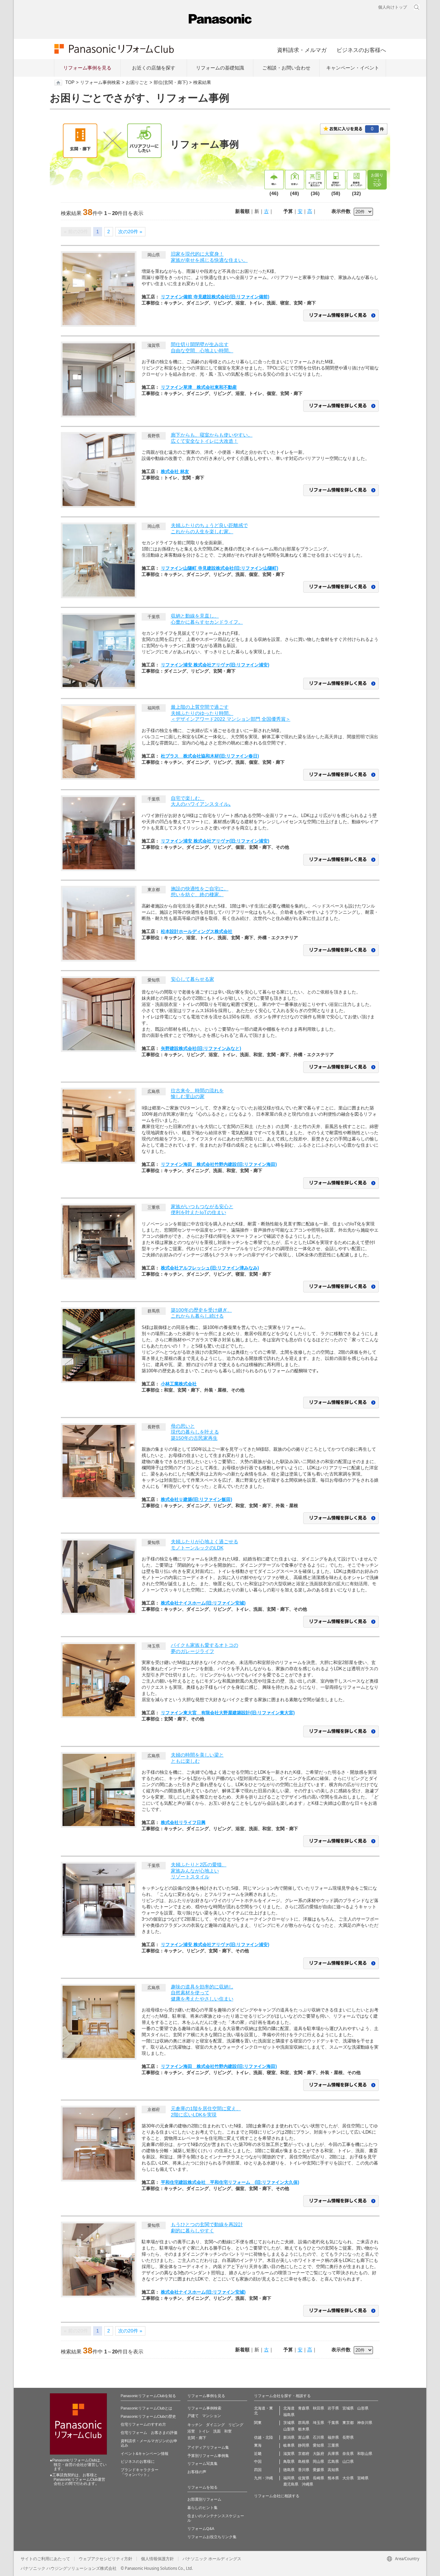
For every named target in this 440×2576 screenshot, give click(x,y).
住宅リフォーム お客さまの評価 (149, 2433)
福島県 (289, 2415)
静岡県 (304, 2445)
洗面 (217, 2431)
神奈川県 (365, 2423)
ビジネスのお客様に (138, 2461)
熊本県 (333, 2478)
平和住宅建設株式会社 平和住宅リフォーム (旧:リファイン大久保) (230, 2182)
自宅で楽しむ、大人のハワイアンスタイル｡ (201, 801)
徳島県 (289, 2470)
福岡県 (289, 2478)
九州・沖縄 (263, 2478)
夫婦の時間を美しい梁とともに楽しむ (197, 1758)
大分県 (348, 2478)
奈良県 (348, 2454)
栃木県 (304, 2429)
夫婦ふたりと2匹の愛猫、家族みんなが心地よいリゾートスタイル (199, 1871)
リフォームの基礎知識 (220, 68)
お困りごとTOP (377, 180)
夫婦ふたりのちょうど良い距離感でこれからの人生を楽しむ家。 (209, 528)
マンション (212, 2416)
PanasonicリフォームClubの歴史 (148, 2416)
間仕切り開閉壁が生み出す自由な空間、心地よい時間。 (202, 347)
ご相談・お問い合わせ (286, 68)
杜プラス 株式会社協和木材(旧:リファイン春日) (210, 756)
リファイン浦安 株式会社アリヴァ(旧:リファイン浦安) (215, 665)
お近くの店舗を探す (154, 68)
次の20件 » (130, 232)
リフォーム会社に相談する (277, 2496)
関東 (258, 2423)
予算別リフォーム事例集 (208, 2456)
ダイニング (215, 2425)
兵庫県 (333, 2454)
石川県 (318, 2437)
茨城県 (289, 2423)
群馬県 (304, 2423)
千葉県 (333, 2423)
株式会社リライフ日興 (183, 1822)
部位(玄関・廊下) (171, 83)
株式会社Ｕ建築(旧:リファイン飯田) (196, 1499)
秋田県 (318, 2408)
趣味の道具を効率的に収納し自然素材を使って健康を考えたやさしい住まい (202, 1993)
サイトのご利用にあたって (45, 2559)
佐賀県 (304, 2478)
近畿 (258, 2454)
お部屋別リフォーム (204, 2499)
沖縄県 (307, 2484)
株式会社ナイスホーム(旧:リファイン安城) (203, 1603)
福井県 (333, 2437)
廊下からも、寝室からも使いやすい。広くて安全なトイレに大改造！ (212, 438)
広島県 (333, 2461)
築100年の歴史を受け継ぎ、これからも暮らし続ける (201, 1313)
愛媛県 (318, 2470)
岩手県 (333, 2408)
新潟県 (289, 2437)
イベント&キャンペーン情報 (145, 2454)
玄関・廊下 (197, 2438)
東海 (258, 2445)
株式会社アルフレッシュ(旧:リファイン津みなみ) (210, 1268)
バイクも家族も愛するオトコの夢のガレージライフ (205, 1648)
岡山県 (318, 2461)
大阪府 (318, 2454)
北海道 (289, 2408)
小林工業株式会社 (179, 1384)
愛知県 (318, 2445)
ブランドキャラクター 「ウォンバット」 (140, 2472)
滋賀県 (289, 2454)
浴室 (191, 2431)
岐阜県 (289, 2445)
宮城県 (348, 2408)
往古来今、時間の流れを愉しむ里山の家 (197, 1094)
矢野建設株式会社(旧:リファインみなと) (201, 1048)
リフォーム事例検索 (100, 83)
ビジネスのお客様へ (361, 50)
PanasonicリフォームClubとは (146, 2408)
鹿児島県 (291, 2484)
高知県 (333, 2470)
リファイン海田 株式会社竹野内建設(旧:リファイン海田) (219, 1164)
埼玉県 (318, 2423)
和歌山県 (365, 2454)
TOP (70, 83)
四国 (258, 2470)
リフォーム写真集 (202, 2464)
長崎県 (318, 2478)
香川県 (304, 2470)
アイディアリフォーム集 (208, 2447)
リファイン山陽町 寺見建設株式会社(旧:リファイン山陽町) (219, 568)
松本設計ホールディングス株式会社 (197, 931)
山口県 (348, 2461)
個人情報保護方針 (157, 2559)
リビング (236, 2425)
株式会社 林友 (175, 471)
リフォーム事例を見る (87, 68)
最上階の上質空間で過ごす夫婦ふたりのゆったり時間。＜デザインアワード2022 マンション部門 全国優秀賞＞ (231, 713)
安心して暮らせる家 (192, 979)
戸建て (193, 2416)
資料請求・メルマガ (302, 50)
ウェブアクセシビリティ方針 (106, 2559)
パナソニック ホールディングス (212, 2559)
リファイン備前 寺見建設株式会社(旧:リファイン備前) (215, 297)
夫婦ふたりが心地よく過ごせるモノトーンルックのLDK (205, 1545)
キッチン (195, 2425)
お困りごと (137, 83)
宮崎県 (363, 2478)
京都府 (304, 2454)
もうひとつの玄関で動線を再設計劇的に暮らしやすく (207, 2228)
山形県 (363, 2408)
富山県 (304, 2437)
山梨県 (289, 2429)
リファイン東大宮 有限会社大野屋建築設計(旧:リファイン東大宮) (228, 1713)
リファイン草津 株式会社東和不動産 (199, 387)
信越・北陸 (263, 2437)
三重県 (333, 2445)
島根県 (304, 2461)
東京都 (348, 2423)
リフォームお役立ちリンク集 (212, 2537)
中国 (258, 2461)
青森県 (304, 2408)
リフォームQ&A (201, 2529)
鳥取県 (289, 2461)
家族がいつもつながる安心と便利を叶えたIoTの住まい (202, 1210)
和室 (228, 2431)
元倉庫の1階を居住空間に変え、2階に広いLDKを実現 (206, 2112)
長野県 (348, 2437)
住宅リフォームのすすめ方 (143, 2424)
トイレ (204, 2431)
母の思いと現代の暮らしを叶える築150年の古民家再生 (195, 1432)
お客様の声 (197, 2472)
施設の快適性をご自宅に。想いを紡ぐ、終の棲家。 (200, 892)
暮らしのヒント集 (202, 2508)
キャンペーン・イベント (353, 68)
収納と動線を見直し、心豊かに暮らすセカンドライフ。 (207, 619)
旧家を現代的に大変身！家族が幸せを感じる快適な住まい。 (209, 257)
